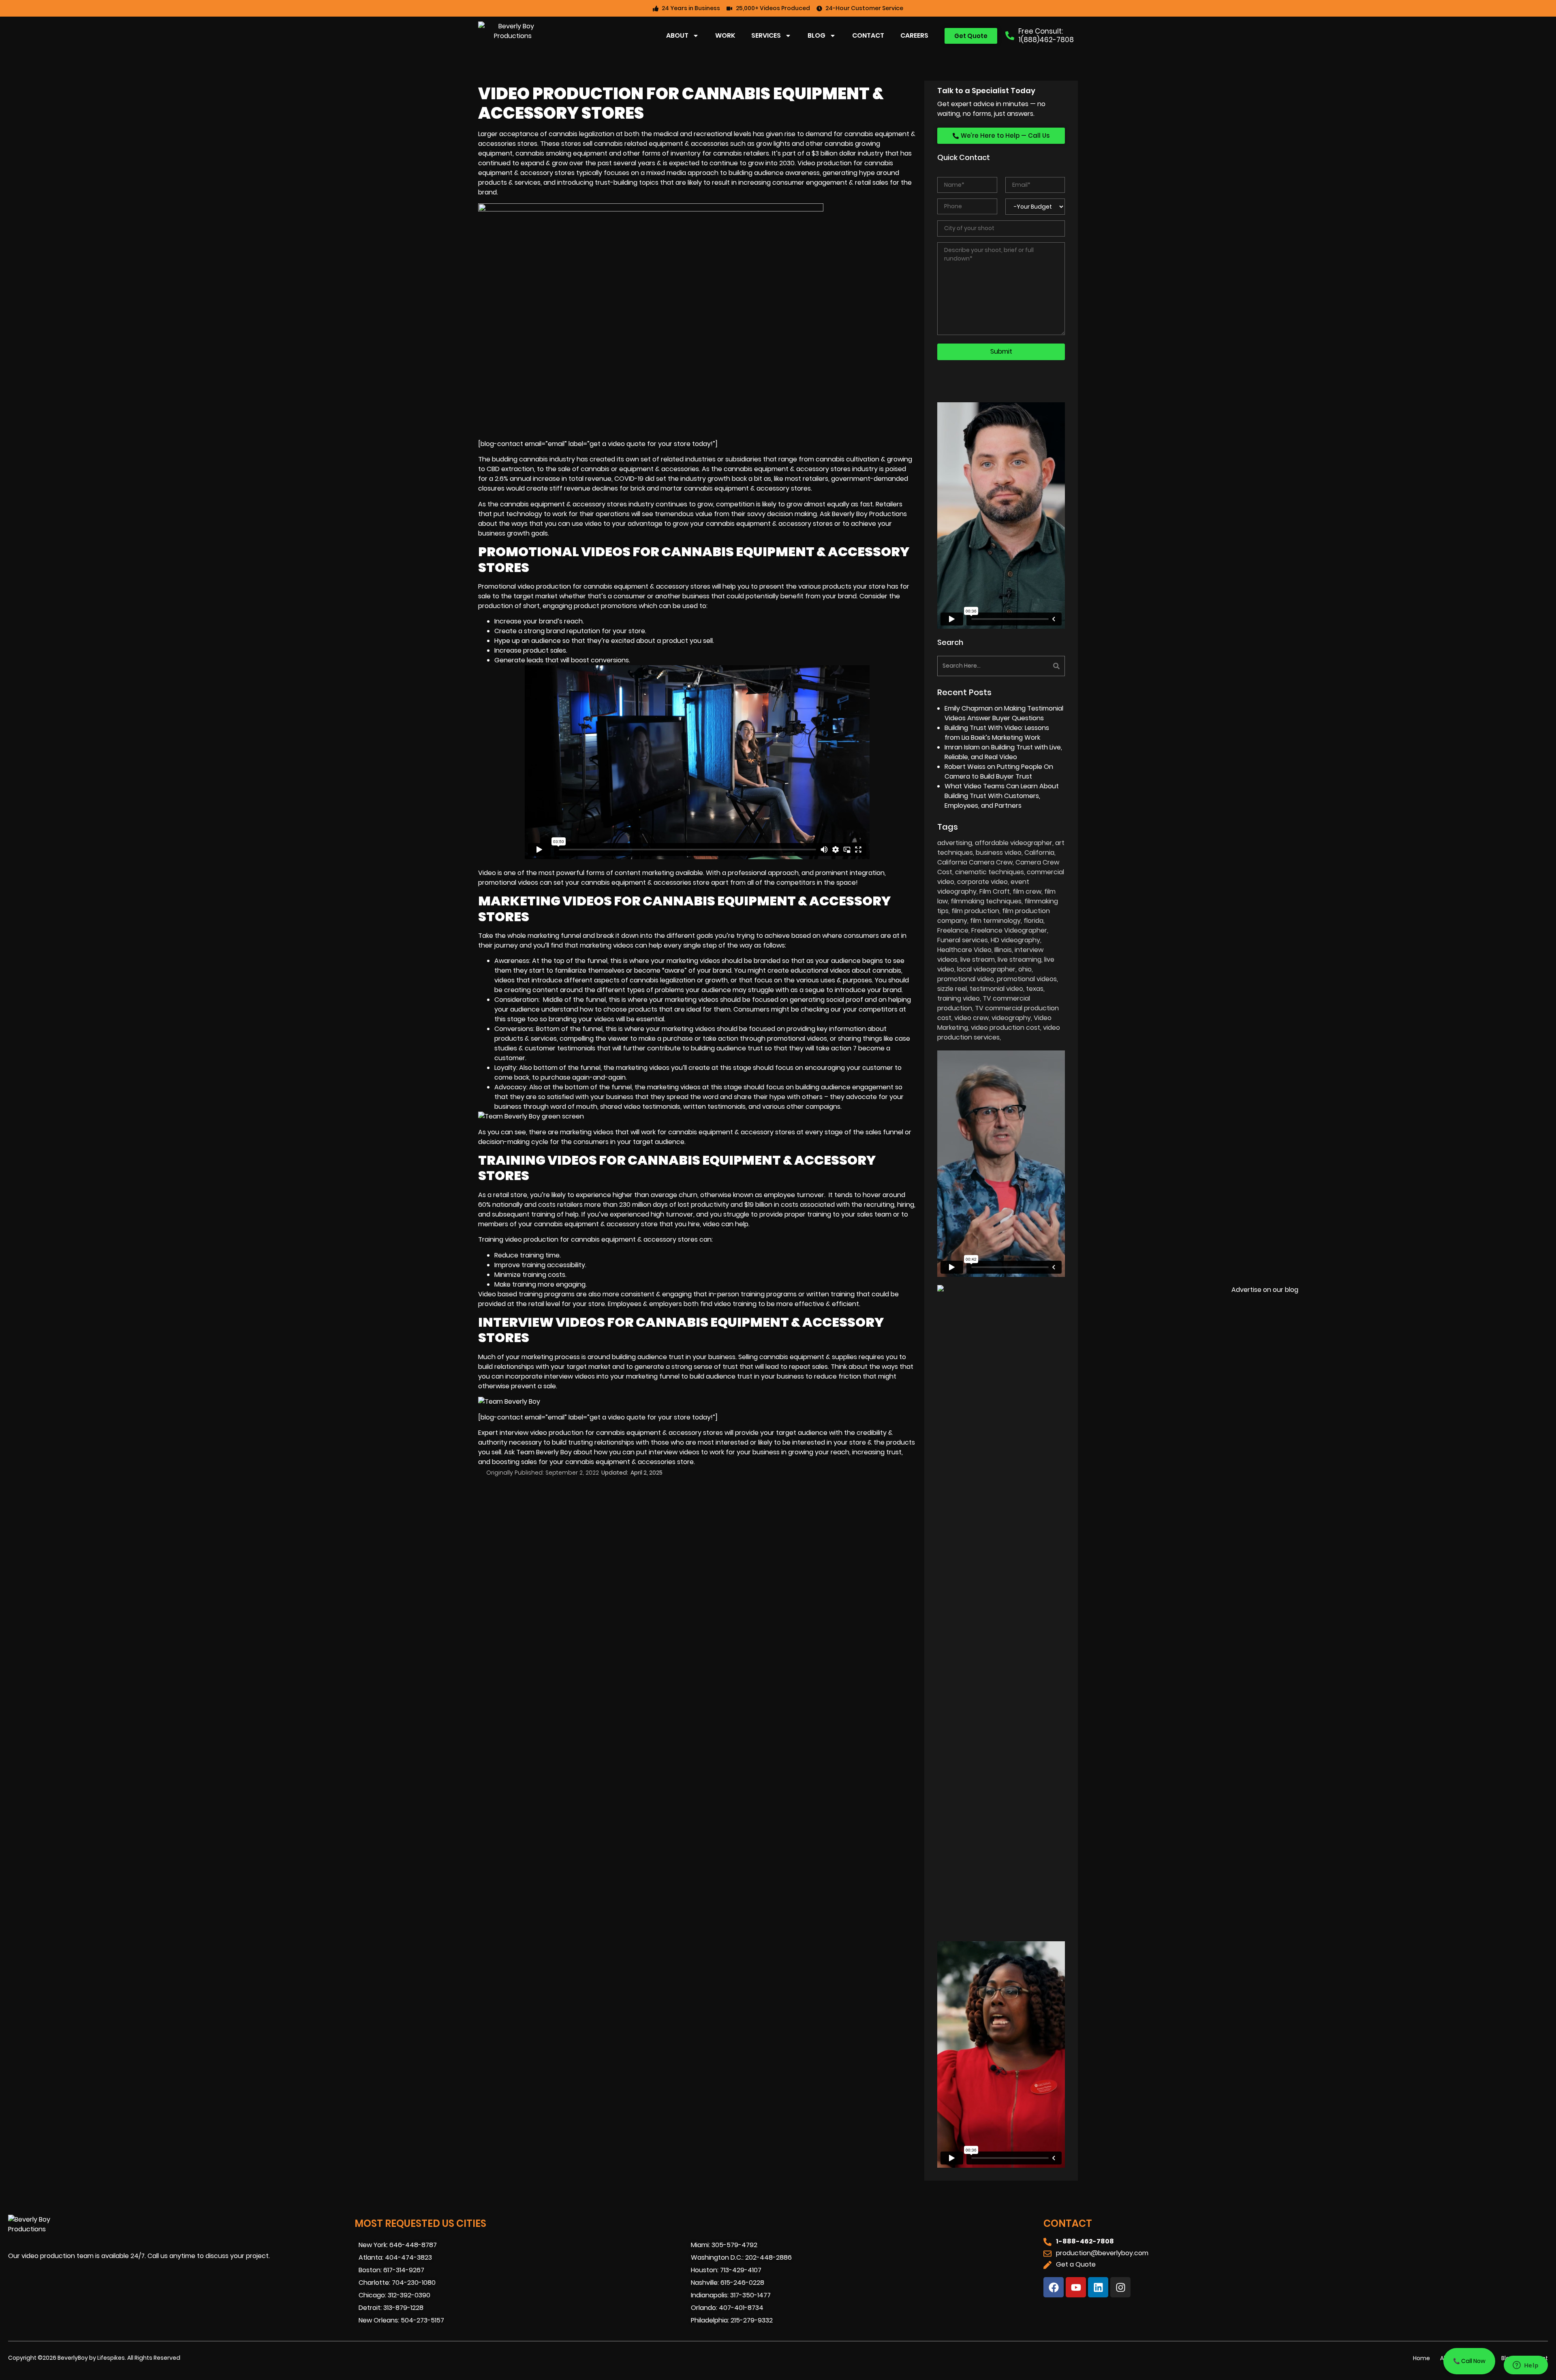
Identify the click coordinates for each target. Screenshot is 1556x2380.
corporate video (982, 882)
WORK (725, 35)
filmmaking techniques (986, 901)
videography (1011, 1018)
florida (1033, 921)
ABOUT (677, 35)
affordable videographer (1014, 843)
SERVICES (766, 35)
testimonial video (996, 989)
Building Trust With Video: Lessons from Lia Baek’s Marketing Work (997, 733)
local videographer (986, 969)
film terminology (995, 921)
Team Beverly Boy (544, 1452)
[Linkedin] (1098, 2287)
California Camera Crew (975, 862)
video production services (999, 1032)
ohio (1025, 969)
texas (1035, 989)
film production (975, 911)
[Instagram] (1120, 2287)
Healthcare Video (964, 950)
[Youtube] (1076, 2287)
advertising (955, 843)
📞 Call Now (1469, 2361)
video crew (971, 1018)
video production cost (1006, 1028)
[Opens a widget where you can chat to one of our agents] (1526, 2366)
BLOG (816, 35)
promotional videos (1027, 979)
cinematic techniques (990, 872)
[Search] (1034, 666)
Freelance (953, 930)
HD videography (1015, 940)
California (1039, 853)
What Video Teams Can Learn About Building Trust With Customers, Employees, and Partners (1002, 796)
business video (999, 853)
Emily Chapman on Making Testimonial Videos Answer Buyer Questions (1004, 713)
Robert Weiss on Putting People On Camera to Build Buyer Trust (999, 772)
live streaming (1020, 959)
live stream (978, 959)
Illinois (1003, 950)
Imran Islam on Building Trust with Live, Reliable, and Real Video (1003, 752)
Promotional (498, 586)
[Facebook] (1054, 2287)
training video (959, 998)
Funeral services (963, 940)
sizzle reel (952, 989)
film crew (1027, 891)
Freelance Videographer (1009, 930)
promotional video (966, 979)
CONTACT (868, 35)
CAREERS (914, 35)
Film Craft (995, 891)
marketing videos (607, 945)
